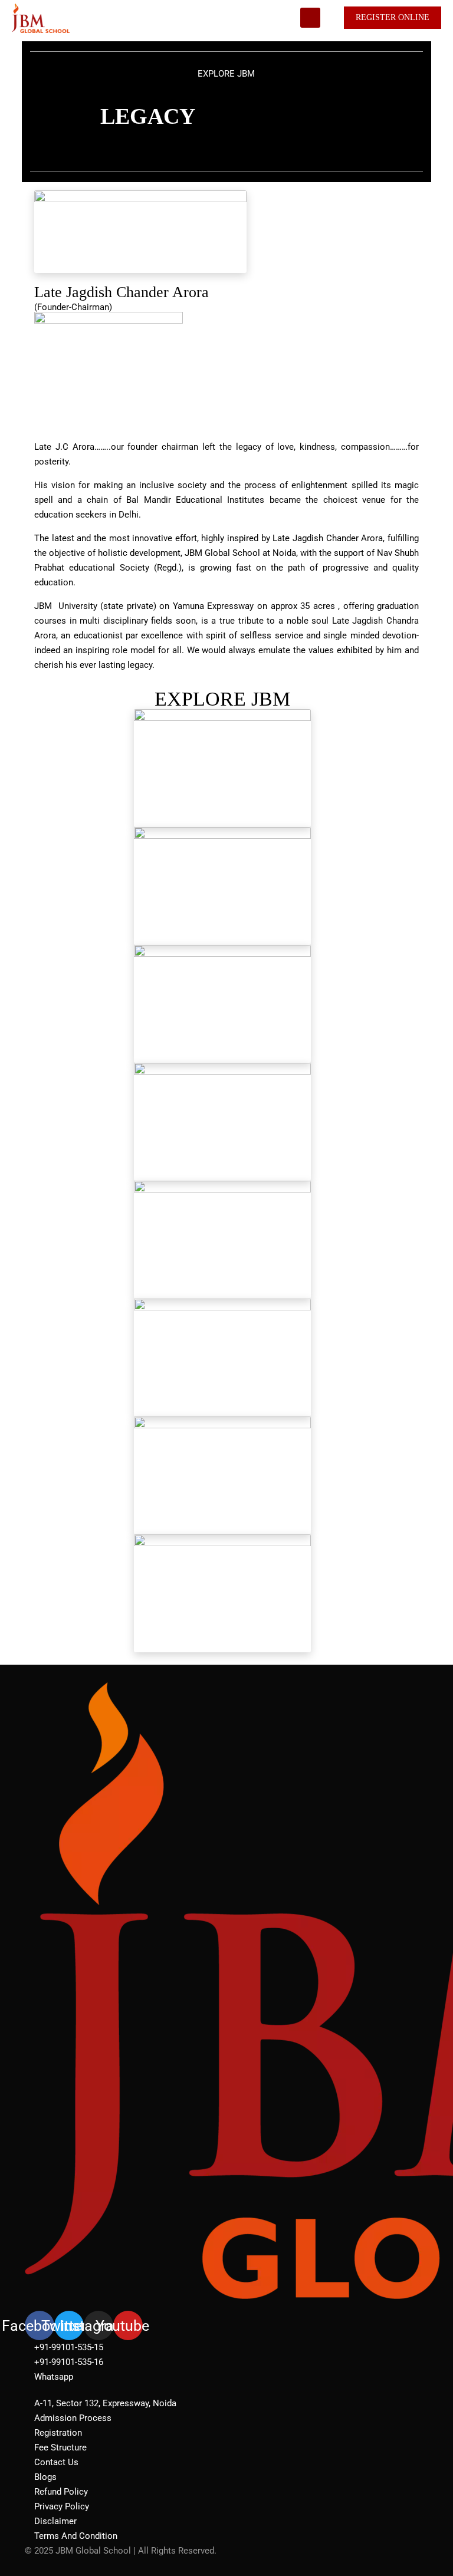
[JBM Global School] (41, 18)
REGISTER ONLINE (393, 17)
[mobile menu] (310, 18)
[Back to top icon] (396, 2552)
